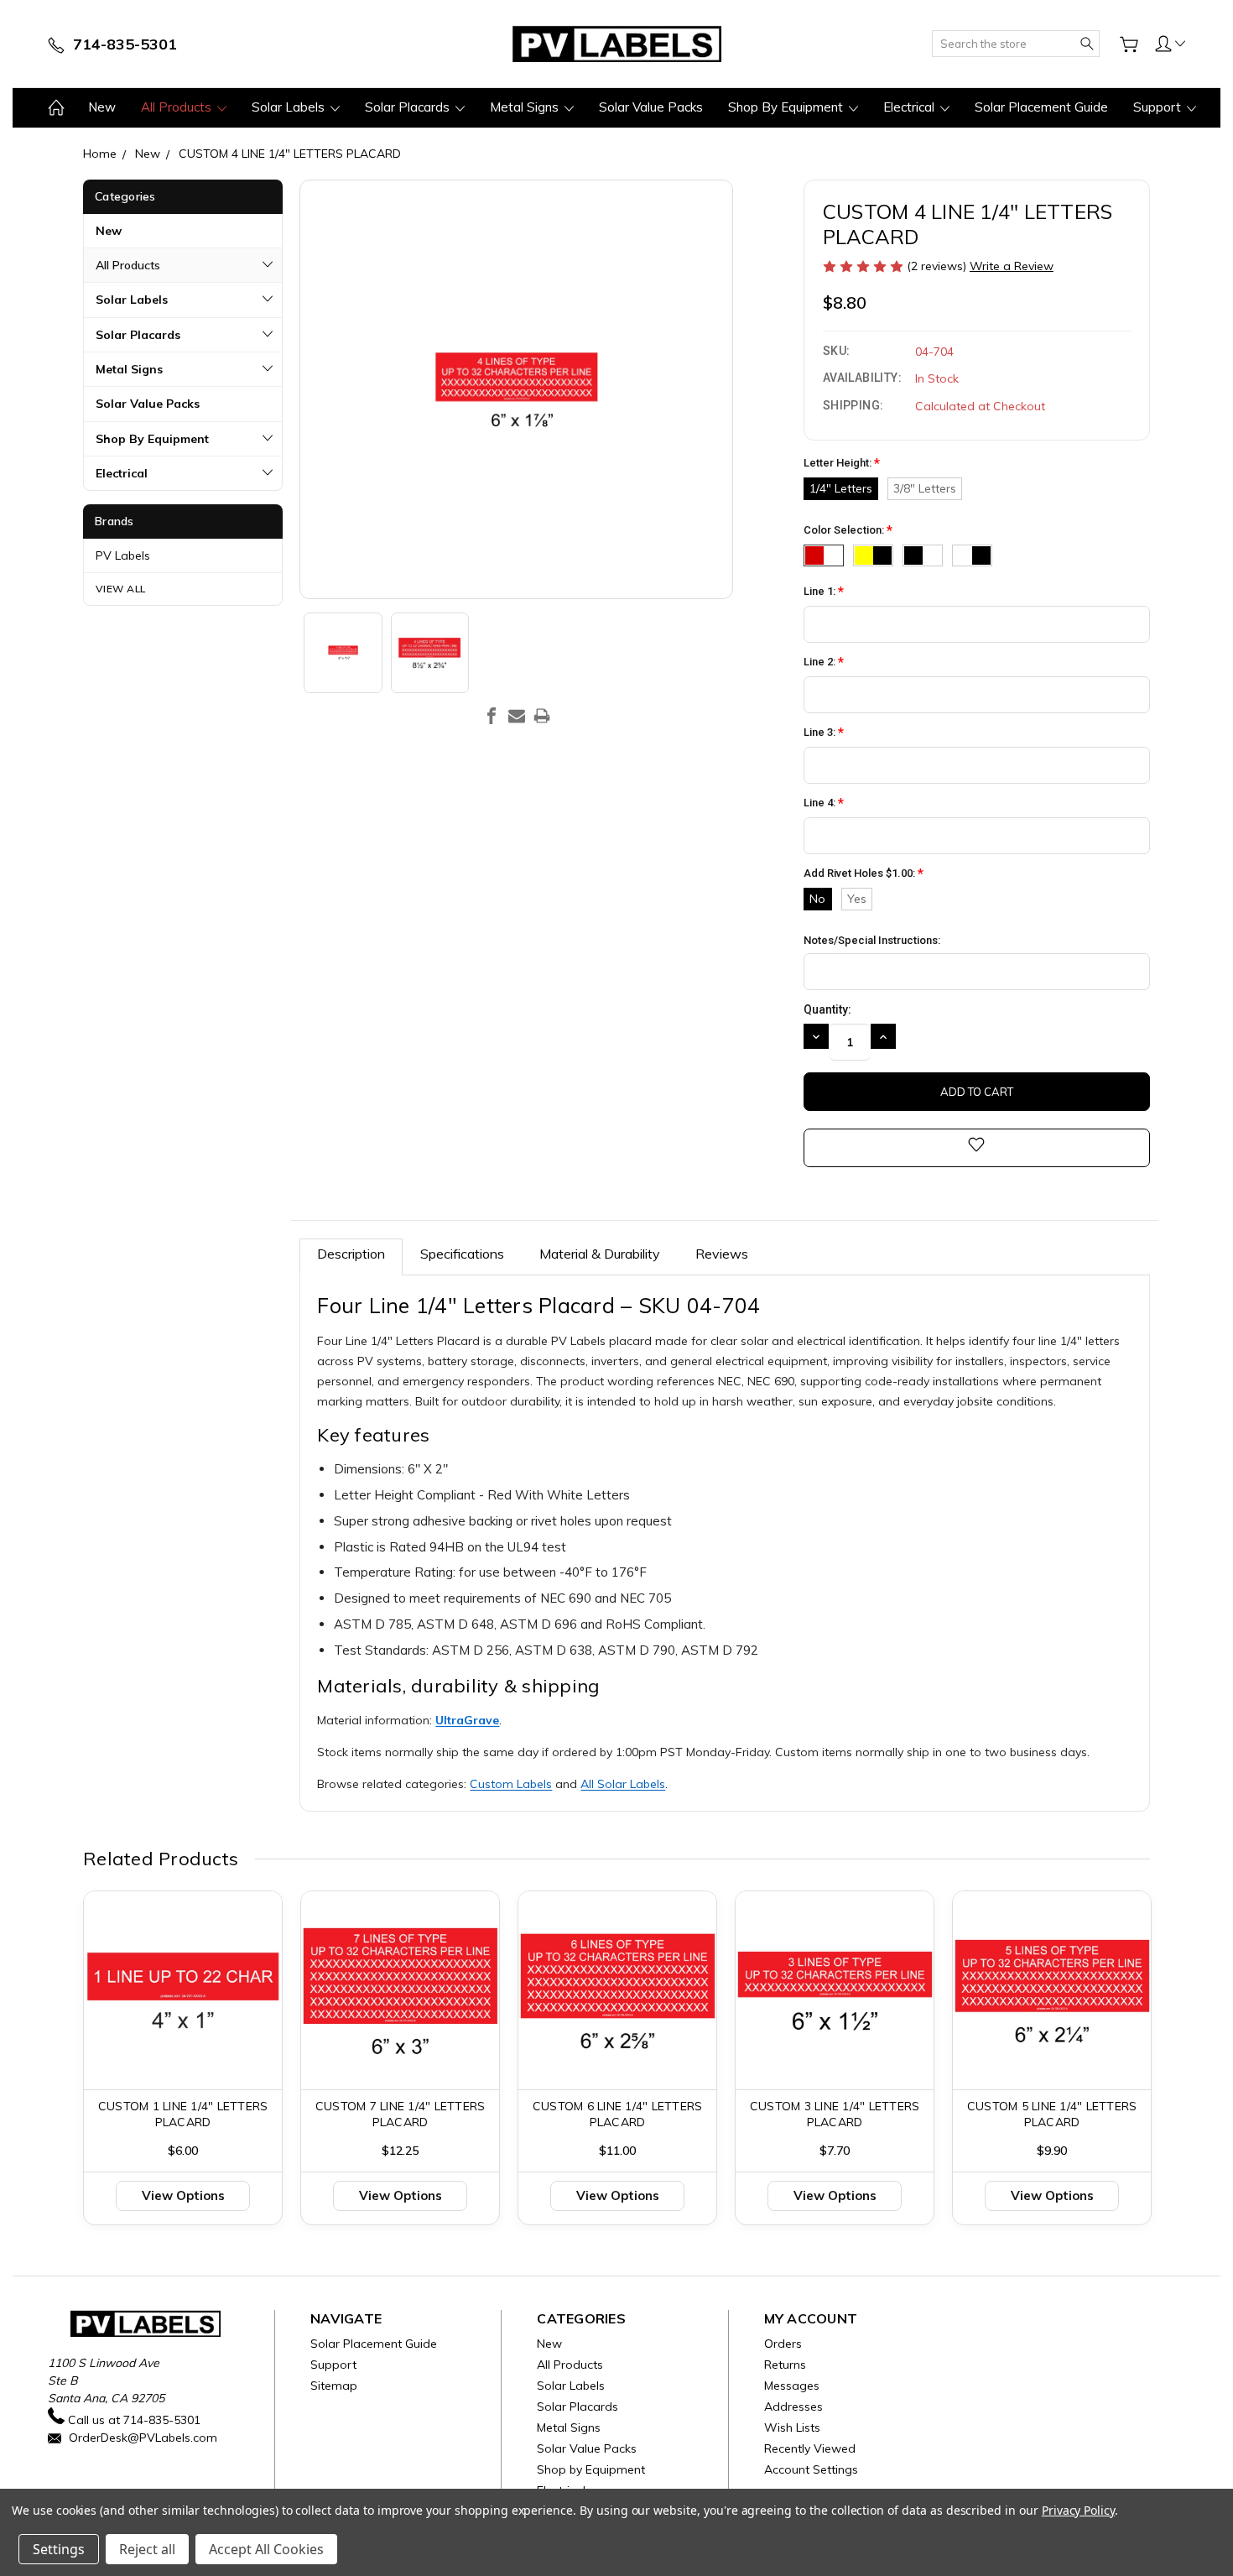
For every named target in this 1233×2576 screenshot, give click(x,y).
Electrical (910, 107)
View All (121, 589)
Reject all (147, 2549)
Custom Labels (511, 1784)
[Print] (542, 716)
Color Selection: (848, 531)
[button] (1170, 43)
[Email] (517, 716)
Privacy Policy (1078, 2510)
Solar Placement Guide (1041, 107)
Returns (785, 2365)
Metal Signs (526, 107)
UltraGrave (467, 1720)
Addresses (793, 2407)
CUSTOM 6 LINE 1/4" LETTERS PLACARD (618, 2114)
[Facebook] (492, 716)
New (102, 107)
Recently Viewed (810, 2448)
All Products (178, 107)
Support (1159, 107)
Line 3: (824, 733)
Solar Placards (409, 107)
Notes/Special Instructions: (872, 940)
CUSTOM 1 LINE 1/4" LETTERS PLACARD (183, 2114)
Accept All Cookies (266, 2549)
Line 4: (824, 803)
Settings (59, 2549)
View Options (183, 2195)
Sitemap (334, 2386)
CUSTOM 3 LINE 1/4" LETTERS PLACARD (835, 2114)
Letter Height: (842, 464)
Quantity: (827, 1009)
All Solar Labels (623, 1784)
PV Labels (123, 555)
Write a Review (1012, 266)
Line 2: (824, 662)
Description (351, 1254)
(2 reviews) (938, 266)
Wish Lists (792, 2427)
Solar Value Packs (651, 107)
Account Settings (811, 2469)
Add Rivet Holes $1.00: (864, 874)
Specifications (462, 1254)
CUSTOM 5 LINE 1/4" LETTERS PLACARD (1052, 2114)
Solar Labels (290, 107)
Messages (792, 2386)
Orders (783, 2344)
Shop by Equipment (787, 107)
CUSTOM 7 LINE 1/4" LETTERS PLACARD (401, 2114)
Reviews (722, 1254)
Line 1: (824, 592)
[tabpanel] (183, 2058)
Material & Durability (600, 1254)
